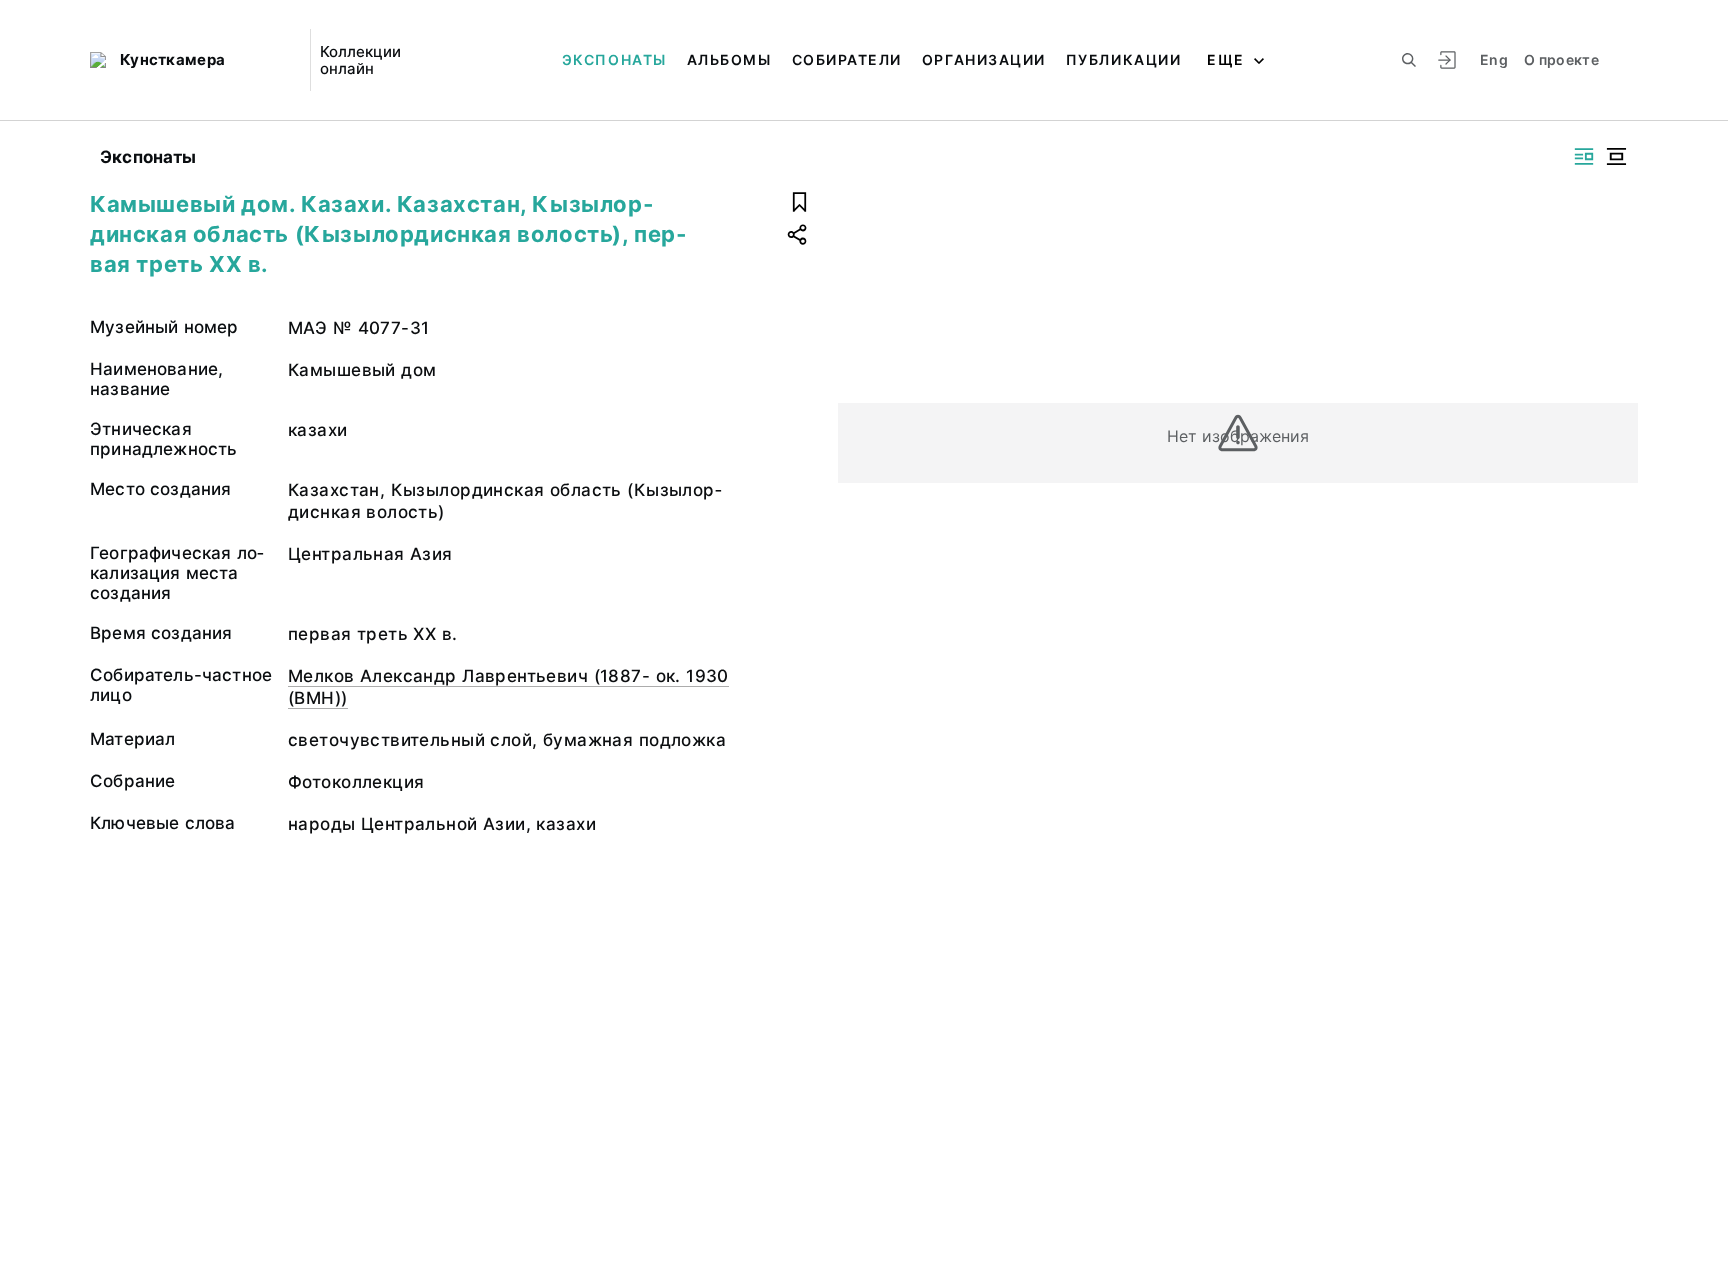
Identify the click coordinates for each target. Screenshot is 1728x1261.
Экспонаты (614, 59)
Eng (1494, 59)
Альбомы (729, 59)
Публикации (1123, 59)
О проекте (1561, 59)
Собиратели (847, 59)
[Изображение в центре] (1616, 156)
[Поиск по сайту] (1409, 60)
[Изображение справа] (1584, 156)
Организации (984, 59)
